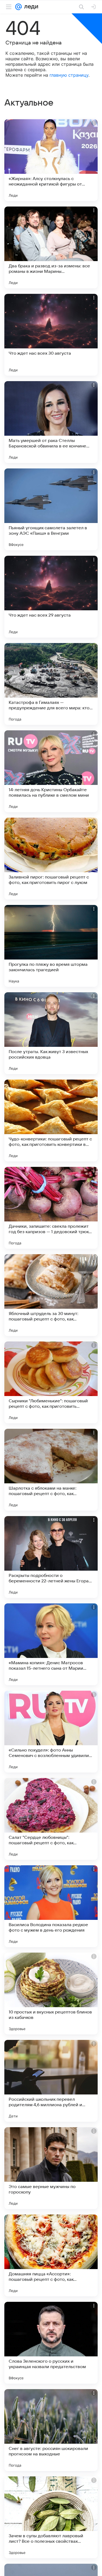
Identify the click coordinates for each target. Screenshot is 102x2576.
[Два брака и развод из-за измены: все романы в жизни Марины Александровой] (51, 247)
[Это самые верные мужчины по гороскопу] (51, 2168)
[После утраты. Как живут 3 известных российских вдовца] (51, 1033)
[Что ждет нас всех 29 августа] (51, 597)
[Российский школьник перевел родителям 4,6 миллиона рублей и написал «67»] (51, 2081)
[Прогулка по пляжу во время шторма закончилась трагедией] (51, 946)
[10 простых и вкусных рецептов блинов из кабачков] (51, 1994)
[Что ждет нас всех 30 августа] (51, 335)
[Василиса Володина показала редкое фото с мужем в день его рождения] (51, 1906)
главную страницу (69, 75)
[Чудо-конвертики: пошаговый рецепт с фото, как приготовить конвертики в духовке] (51, 1120)
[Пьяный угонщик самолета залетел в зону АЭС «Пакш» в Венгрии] (51, 509)
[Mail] (18, 7)
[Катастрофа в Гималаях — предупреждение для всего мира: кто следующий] (51, 684)
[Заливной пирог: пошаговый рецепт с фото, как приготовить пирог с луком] (51, 859)
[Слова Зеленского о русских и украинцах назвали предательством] (51, 2343)
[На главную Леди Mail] (30, 7)
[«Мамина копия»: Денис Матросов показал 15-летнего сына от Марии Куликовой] (51, 1644)
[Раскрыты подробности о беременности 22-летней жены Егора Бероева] (51, 1557)
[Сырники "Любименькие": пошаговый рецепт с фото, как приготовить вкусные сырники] (51, 1382)
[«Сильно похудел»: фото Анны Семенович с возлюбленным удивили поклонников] (51, 1732)
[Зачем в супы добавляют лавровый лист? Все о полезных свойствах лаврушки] (51, 2517)
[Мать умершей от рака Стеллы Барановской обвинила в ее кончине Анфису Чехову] (51, 422)
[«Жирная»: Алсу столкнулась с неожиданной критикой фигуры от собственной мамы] (51, 160)
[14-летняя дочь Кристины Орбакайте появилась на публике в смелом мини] (51, 771)
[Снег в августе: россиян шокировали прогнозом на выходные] (51, 2430)
